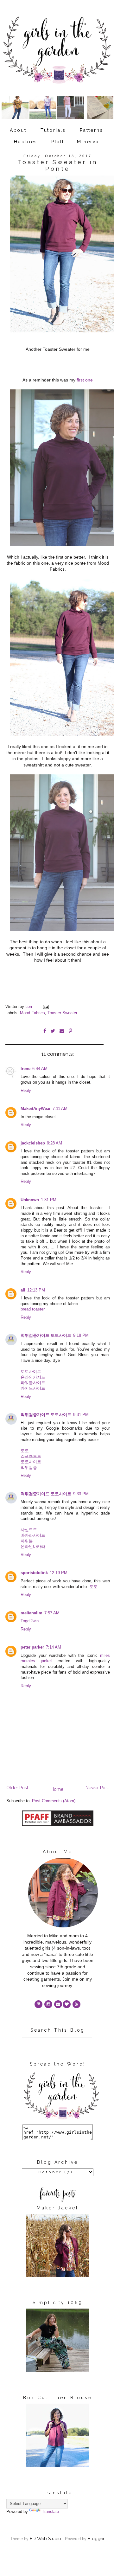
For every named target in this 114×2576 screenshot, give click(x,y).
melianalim (32, 1613)
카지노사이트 (33, 1388)
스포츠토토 (31, 1456)
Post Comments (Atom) (54, 1801)
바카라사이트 (33, 1535)
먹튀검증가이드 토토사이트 (46, 1336)
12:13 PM (36, 1290)
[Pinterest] (38, 2004)
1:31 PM (49, 1200)
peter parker (32, 1647)
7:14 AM (54, 1647)
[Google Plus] (67, 2004)
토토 (25, 1451)
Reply (26, 1091)
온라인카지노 (33, 1377)
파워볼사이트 (33, 1383)
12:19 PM (59, 1573)
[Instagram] (48, 2004)
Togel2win (30, 1621)
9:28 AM (54, 1143)
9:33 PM (81, 1494)
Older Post (17, 1788)
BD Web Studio (45, 2539)
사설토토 (29, 1530)
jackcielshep (33, 1143)
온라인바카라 (33, 1547)
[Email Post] (46, 1007)
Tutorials (53, 130)
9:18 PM (81, 1336)
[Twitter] (76, 2004)
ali (23, 1290)
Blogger (96, 2539)
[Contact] (58, 2004)
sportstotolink (34, 1573)
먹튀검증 (29, 1468)
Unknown (30, 1200)
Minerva (88, 142)
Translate (50, 2512)
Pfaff (58, 142)
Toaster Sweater (62, 1013)
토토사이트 (31, 1372)
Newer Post (97, 1788)
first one (84, 380)
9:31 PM (81, 1415)
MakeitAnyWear (36, 1109)
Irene (25, 1069)
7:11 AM (60, 1109)
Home (57, 1789)
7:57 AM (52, 1613)
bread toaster (33, 1309)
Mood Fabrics (32, 1013)
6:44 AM (40, 1069)
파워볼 (27, 1541)
